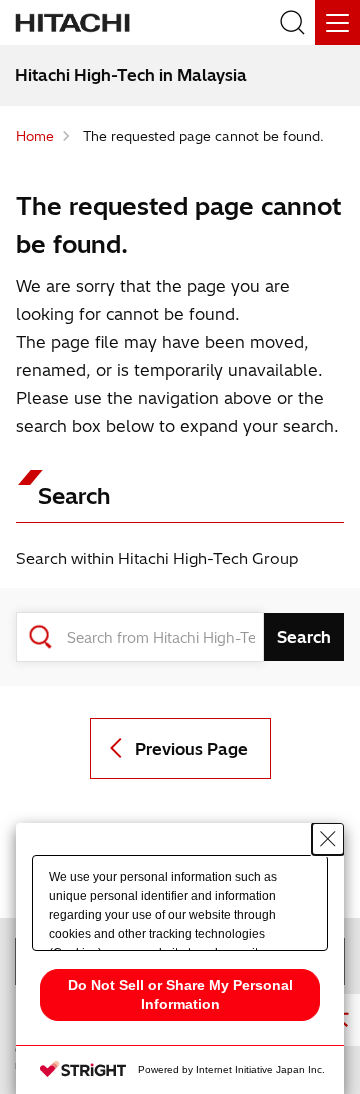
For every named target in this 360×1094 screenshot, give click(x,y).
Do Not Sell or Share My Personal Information (180, 994)
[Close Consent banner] (328, 839)
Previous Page (191, 749)
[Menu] (337, 22)
